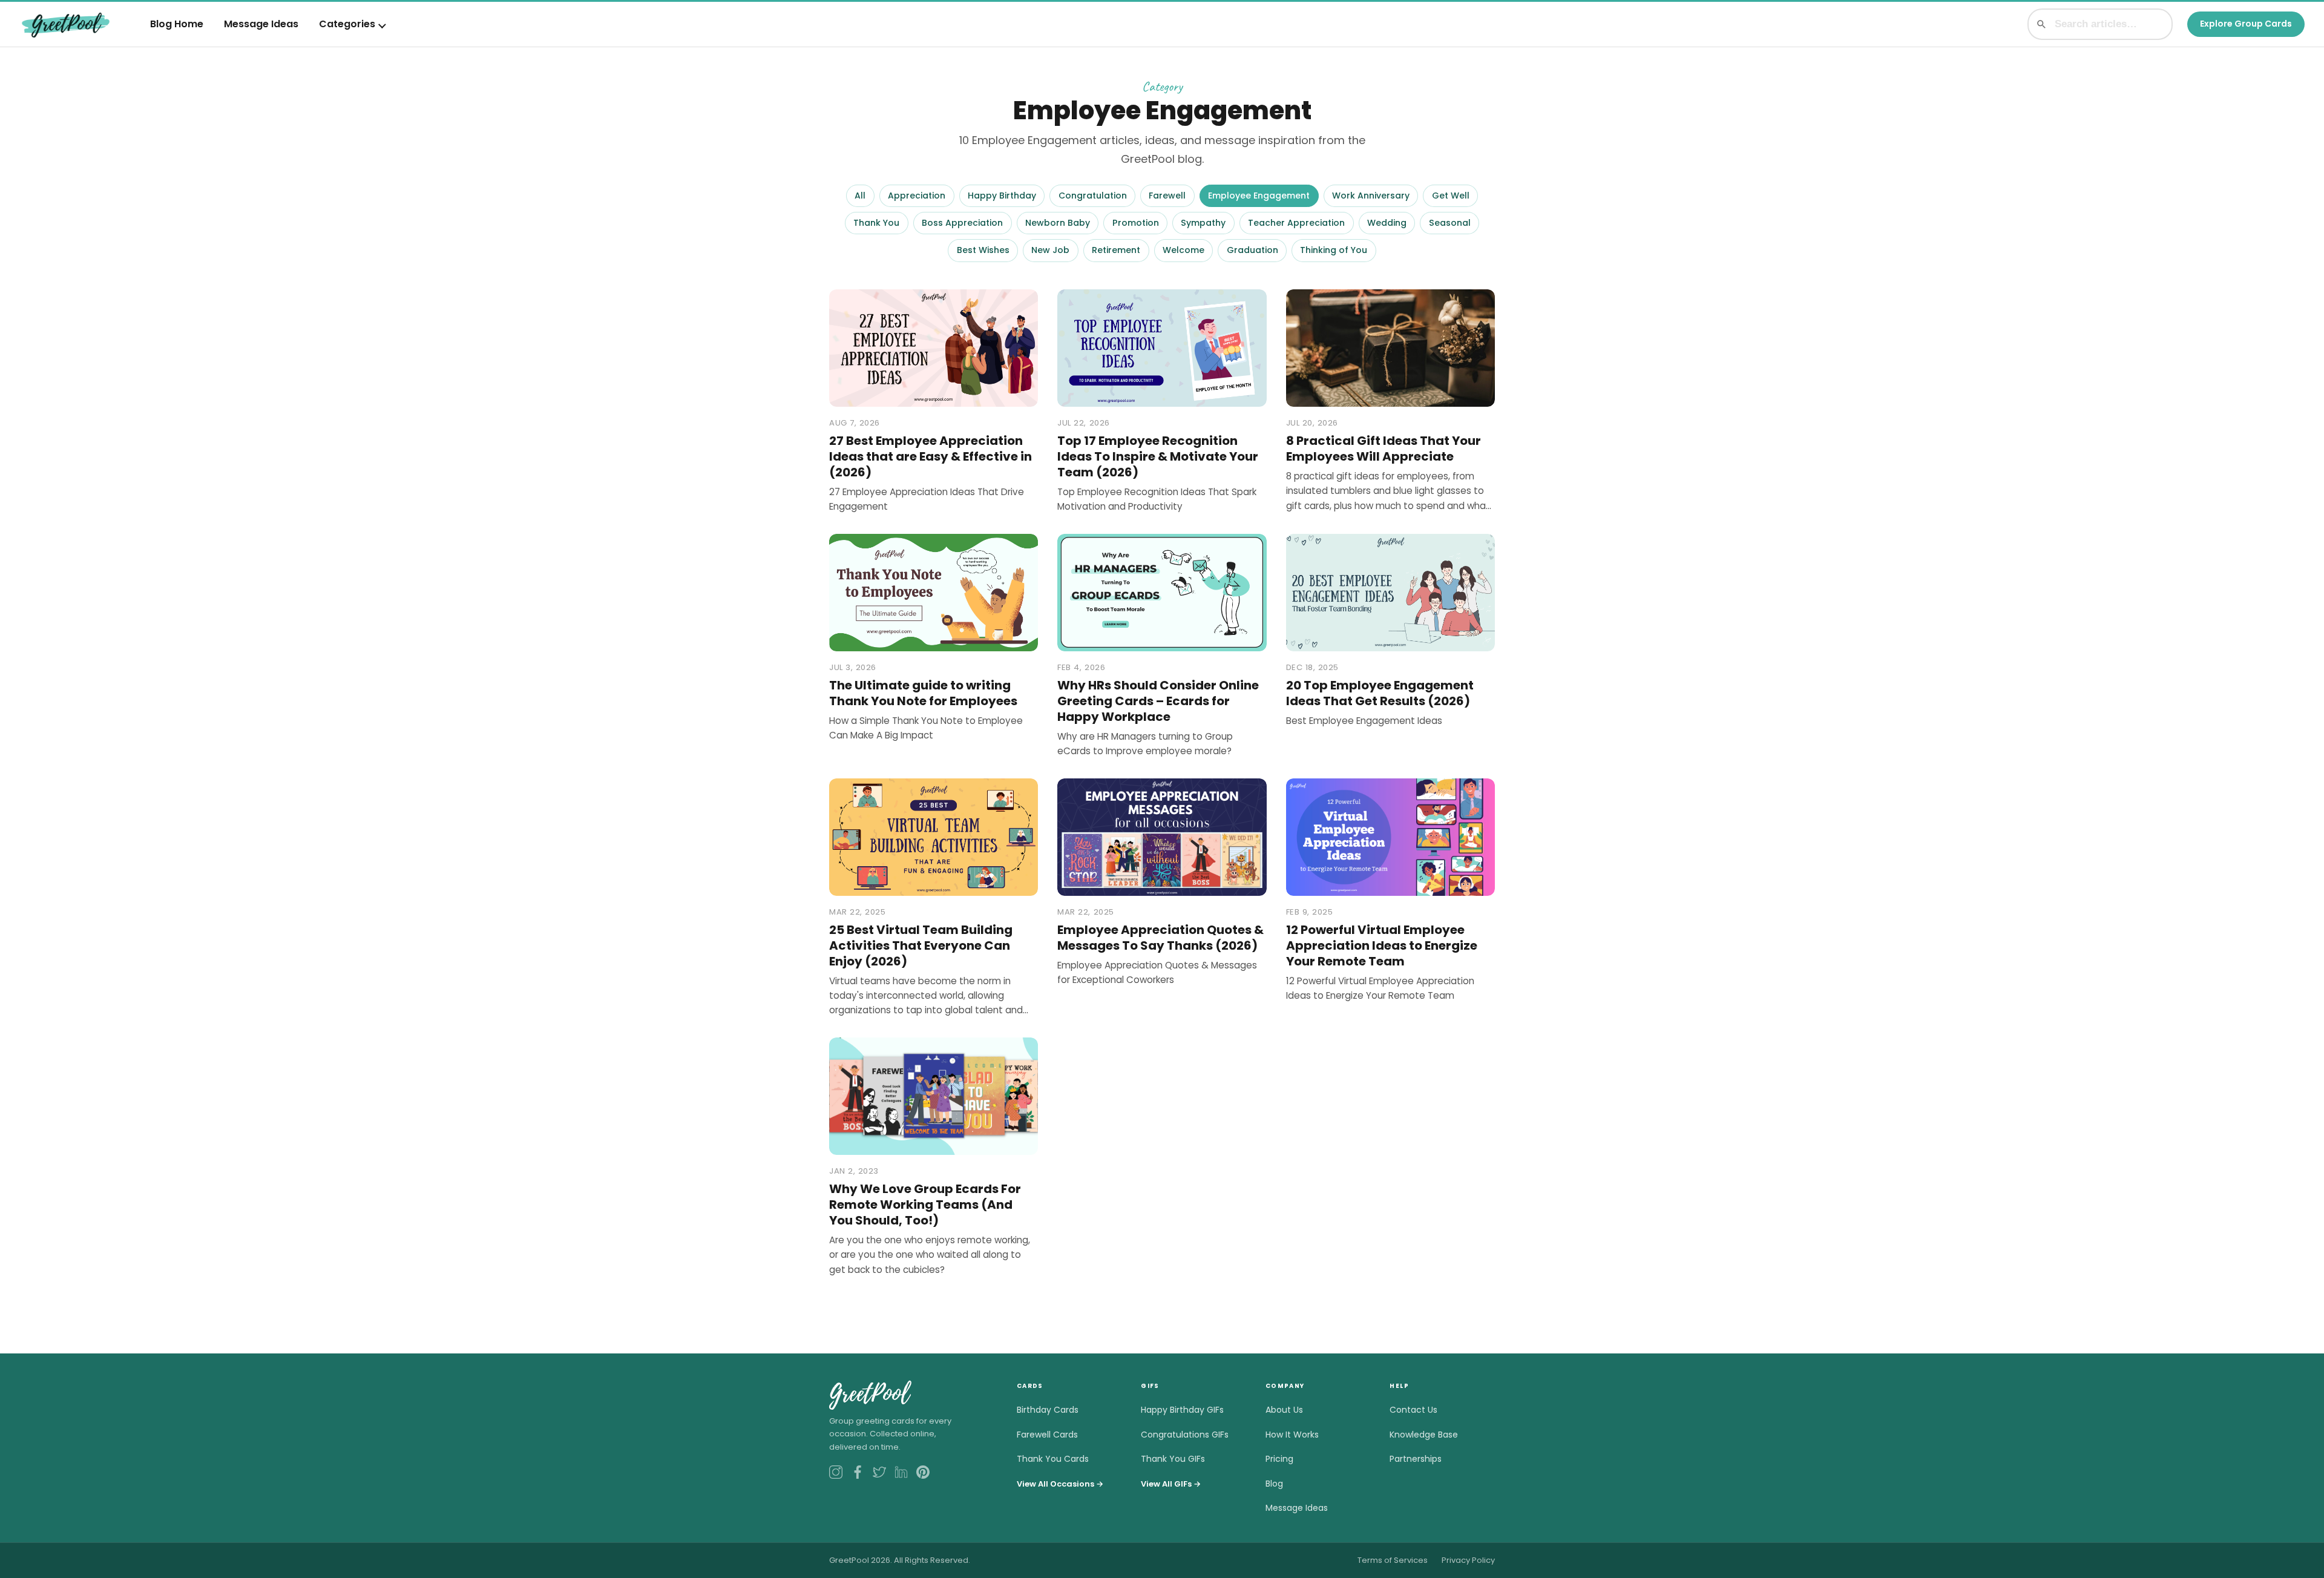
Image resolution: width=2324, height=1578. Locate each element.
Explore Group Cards (2246, 24)
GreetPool (869, 1394)
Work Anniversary (1371, 196)
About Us (1284, 1410)
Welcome (1183, 250)
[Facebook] (858, 1472)
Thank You (876, 223)
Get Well (1451, 196)
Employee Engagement (1259, 196)
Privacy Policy (1468, 1560)
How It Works (1292, 1435)
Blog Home (177, 24)
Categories (347, 24)
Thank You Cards (1053, 1459)
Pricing (1279, 1459)
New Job (1050, 250)
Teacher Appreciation (1296, 223)
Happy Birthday (1002, 196)
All (860, 196)
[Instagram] (836, 1472)
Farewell (1167, 196)
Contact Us (1413, 1410)
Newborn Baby (1058, 223)
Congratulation (1093, 196)
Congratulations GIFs (1185, 1435)
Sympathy (1203, 223)
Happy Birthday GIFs (1182, 1410)
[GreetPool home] (66, 24)
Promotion (1136, 223)
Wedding (1387, 223)
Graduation (1252, 250)
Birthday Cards (1048, 1410)
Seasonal (1450, 223)
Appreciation (917, 196)
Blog (1274, 1484)
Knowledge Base (1424, 1435)
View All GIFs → (1171, 1484)
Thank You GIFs (1173, 1459)
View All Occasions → (1060, 1484)
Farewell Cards (1047, 1435)
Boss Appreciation (962, 223)
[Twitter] (879, 1472)
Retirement (1116, 250)
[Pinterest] (923, 1472)
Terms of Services (1393, 1560)
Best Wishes (983, 250)
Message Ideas (261, 24)
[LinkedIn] (901, 1472)
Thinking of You (1334, 250)
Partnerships (1416, 1459)
